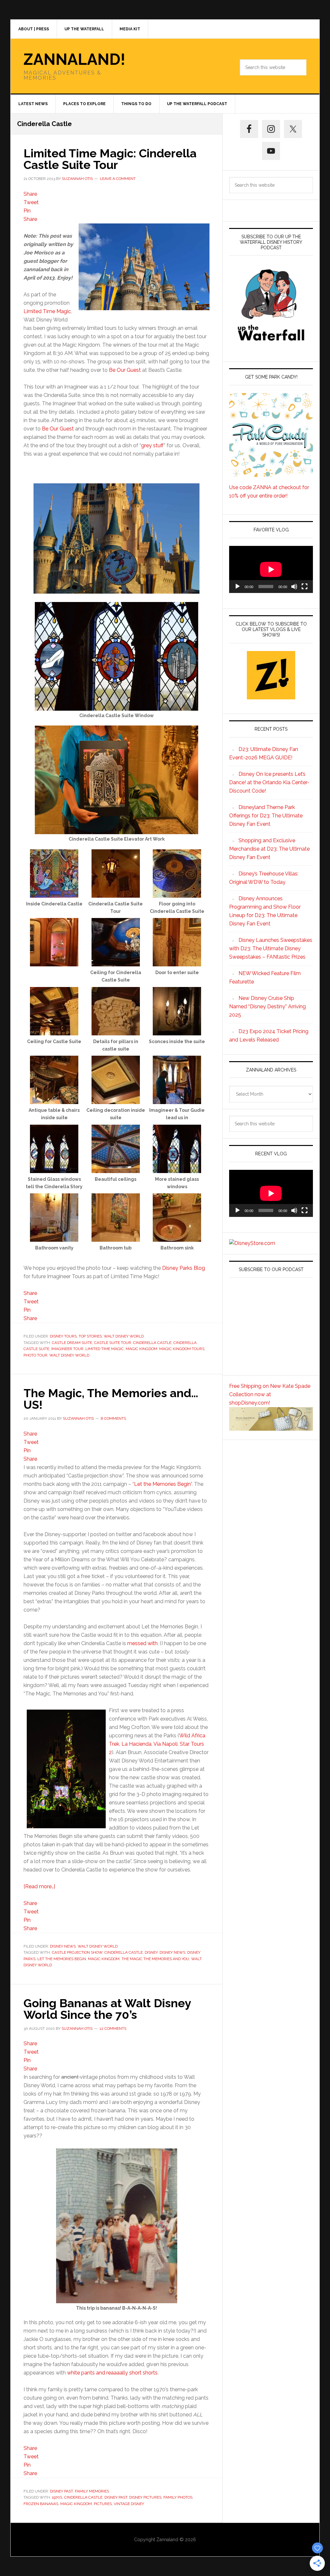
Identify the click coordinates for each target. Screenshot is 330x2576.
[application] (271, 569)
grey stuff (152, 445)
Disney (151, 1952)
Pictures (103, 2504)
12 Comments (113, 2028)
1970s (57, 2497)
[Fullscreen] (305, 587)
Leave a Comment (118, 179)
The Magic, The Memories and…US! (111, 1399)
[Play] (238, 587)
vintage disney (129, 2504)
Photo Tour (35, 1355)
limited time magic (105, 1349)
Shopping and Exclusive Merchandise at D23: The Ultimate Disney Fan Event (269, 849)
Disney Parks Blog (184, 1268)
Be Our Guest (125, 370)
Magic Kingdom (141, 1349)
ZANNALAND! (74, 59)
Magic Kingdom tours (182, 1349)
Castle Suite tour (113, 1343)
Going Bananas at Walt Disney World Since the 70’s (107, 2009)
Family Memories (92, 2491)
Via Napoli (165, 1744)
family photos (178, 2497)
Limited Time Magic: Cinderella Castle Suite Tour (110, 159)
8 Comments (113, 1418)
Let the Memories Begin (162, 1484)
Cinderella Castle (152, 1343)
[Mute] (294, 587)
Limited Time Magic (47, 311)
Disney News (63, 1946)
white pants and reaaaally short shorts (112, 2373)
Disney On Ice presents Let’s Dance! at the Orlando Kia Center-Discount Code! (269, 782)
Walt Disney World (124, 1336)
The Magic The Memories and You (155, 1959)
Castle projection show (77, 1952)
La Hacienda (136, 1744)
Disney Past (61, 2491)
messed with (142, 1643)
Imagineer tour (67, 1349)
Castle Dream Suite (72, 1343)
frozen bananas (41, 2504)
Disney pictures (145, 2497)
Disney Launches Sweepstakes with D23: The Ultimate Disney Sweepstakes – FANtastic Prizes (271, 948)
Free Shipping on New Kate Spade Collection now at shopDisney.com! (270, 1394)
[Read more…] (39, 1886)
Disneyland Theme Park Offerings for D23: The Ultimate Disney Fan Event (266, 816)
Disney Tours (63, 1336)
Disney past (116, 2497)
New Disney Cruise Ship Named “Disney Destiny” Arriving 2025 (267, 1007)
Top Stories (90, 1336)
